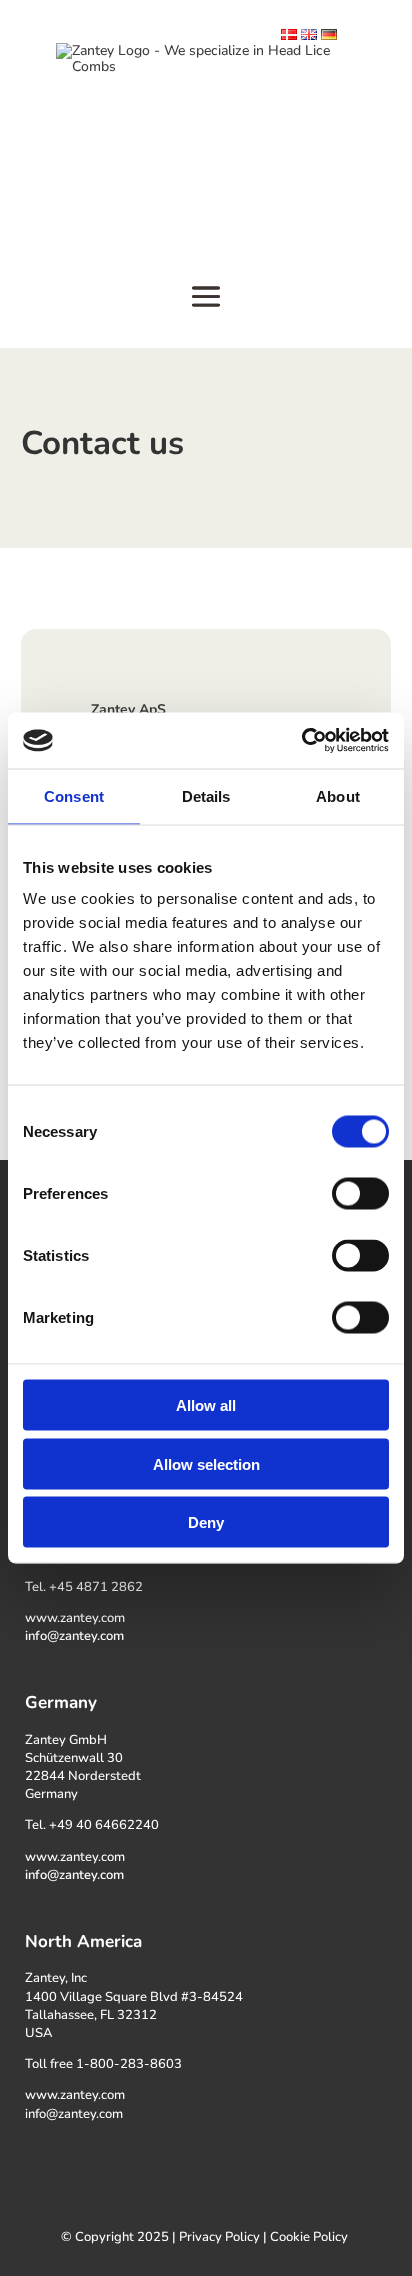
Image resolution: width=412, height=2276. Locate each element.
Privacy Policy (219, 2237)
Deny (206, 1522)
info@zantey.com (74, 1636)
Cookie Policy (309, 2237)
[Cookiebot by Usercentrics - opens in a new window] (301, 741)
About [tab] (338, 795)
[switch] (360, 1194)
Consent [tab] (74, 795)
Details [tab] (206, 795)
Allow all (206, 1405)
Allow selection (206, 1463)
